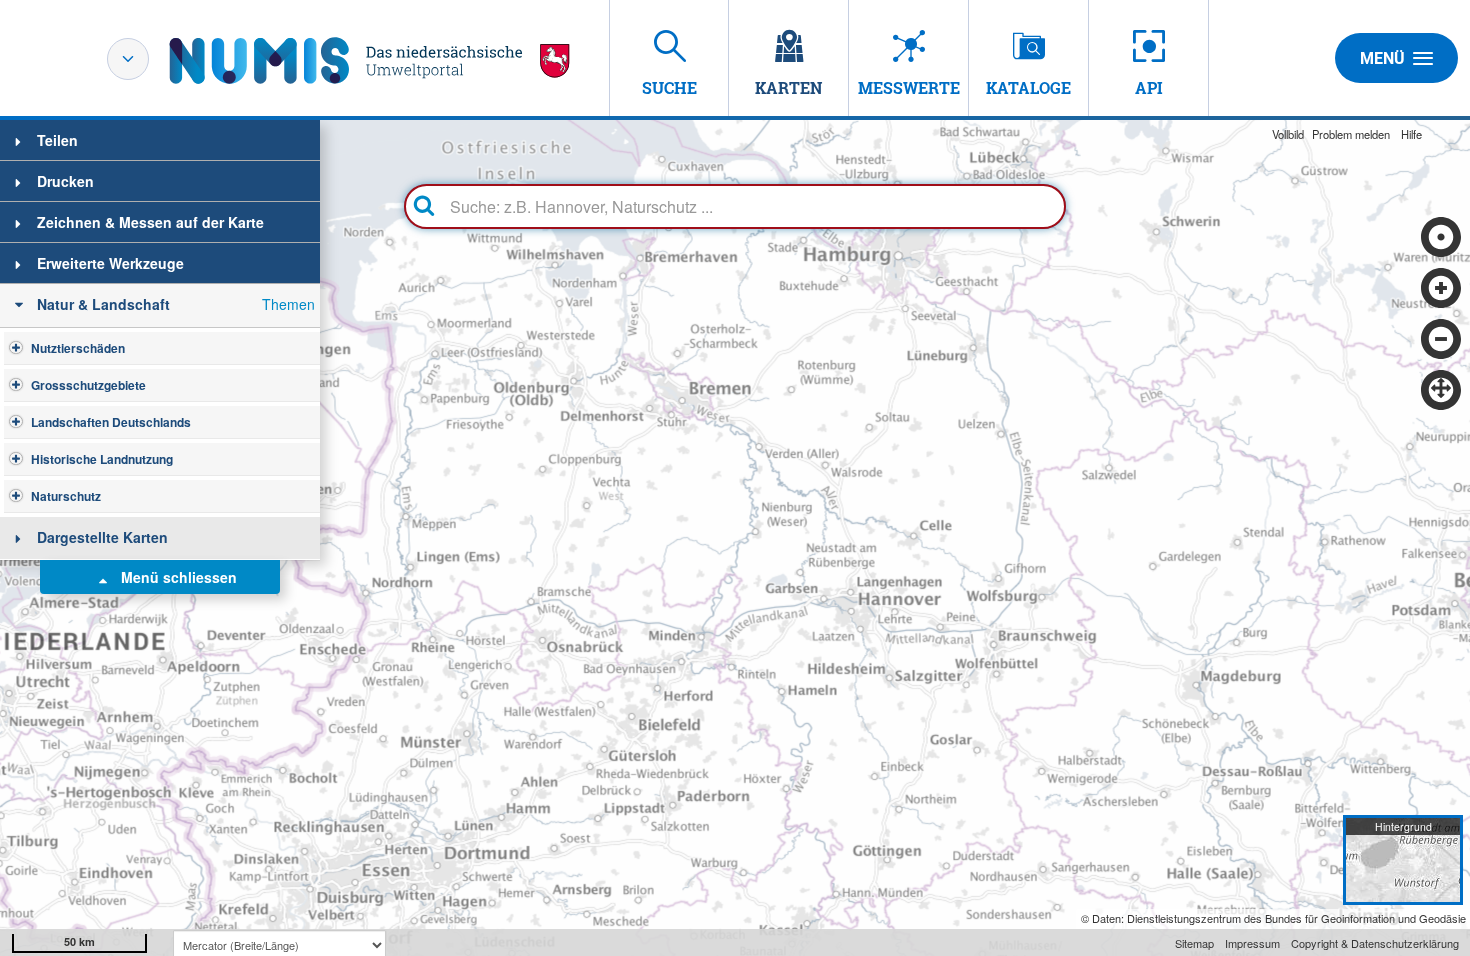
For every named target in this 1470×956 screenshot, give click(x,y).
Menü (1382, 58)
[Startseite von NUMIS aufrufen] (370, 60)
